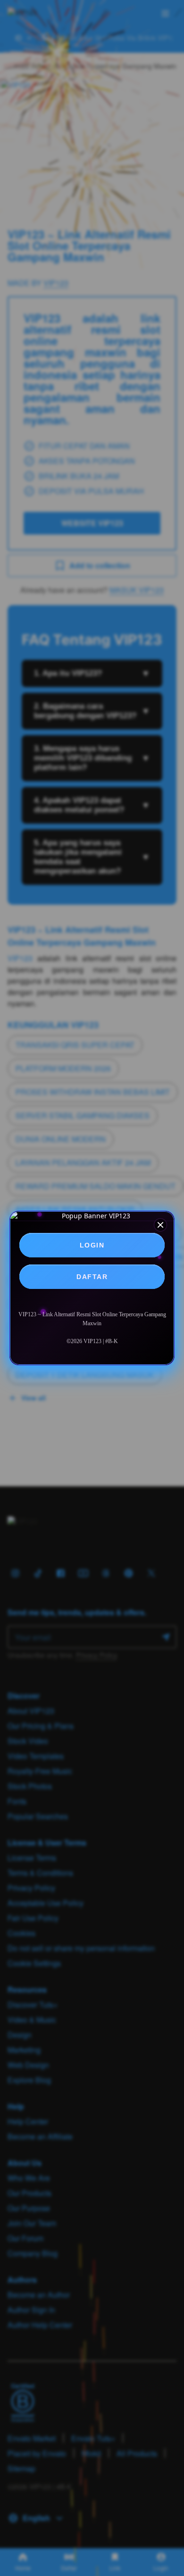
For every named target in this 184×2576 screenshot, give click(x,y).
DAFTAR (92, 1277)
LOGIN (92, 1245)
